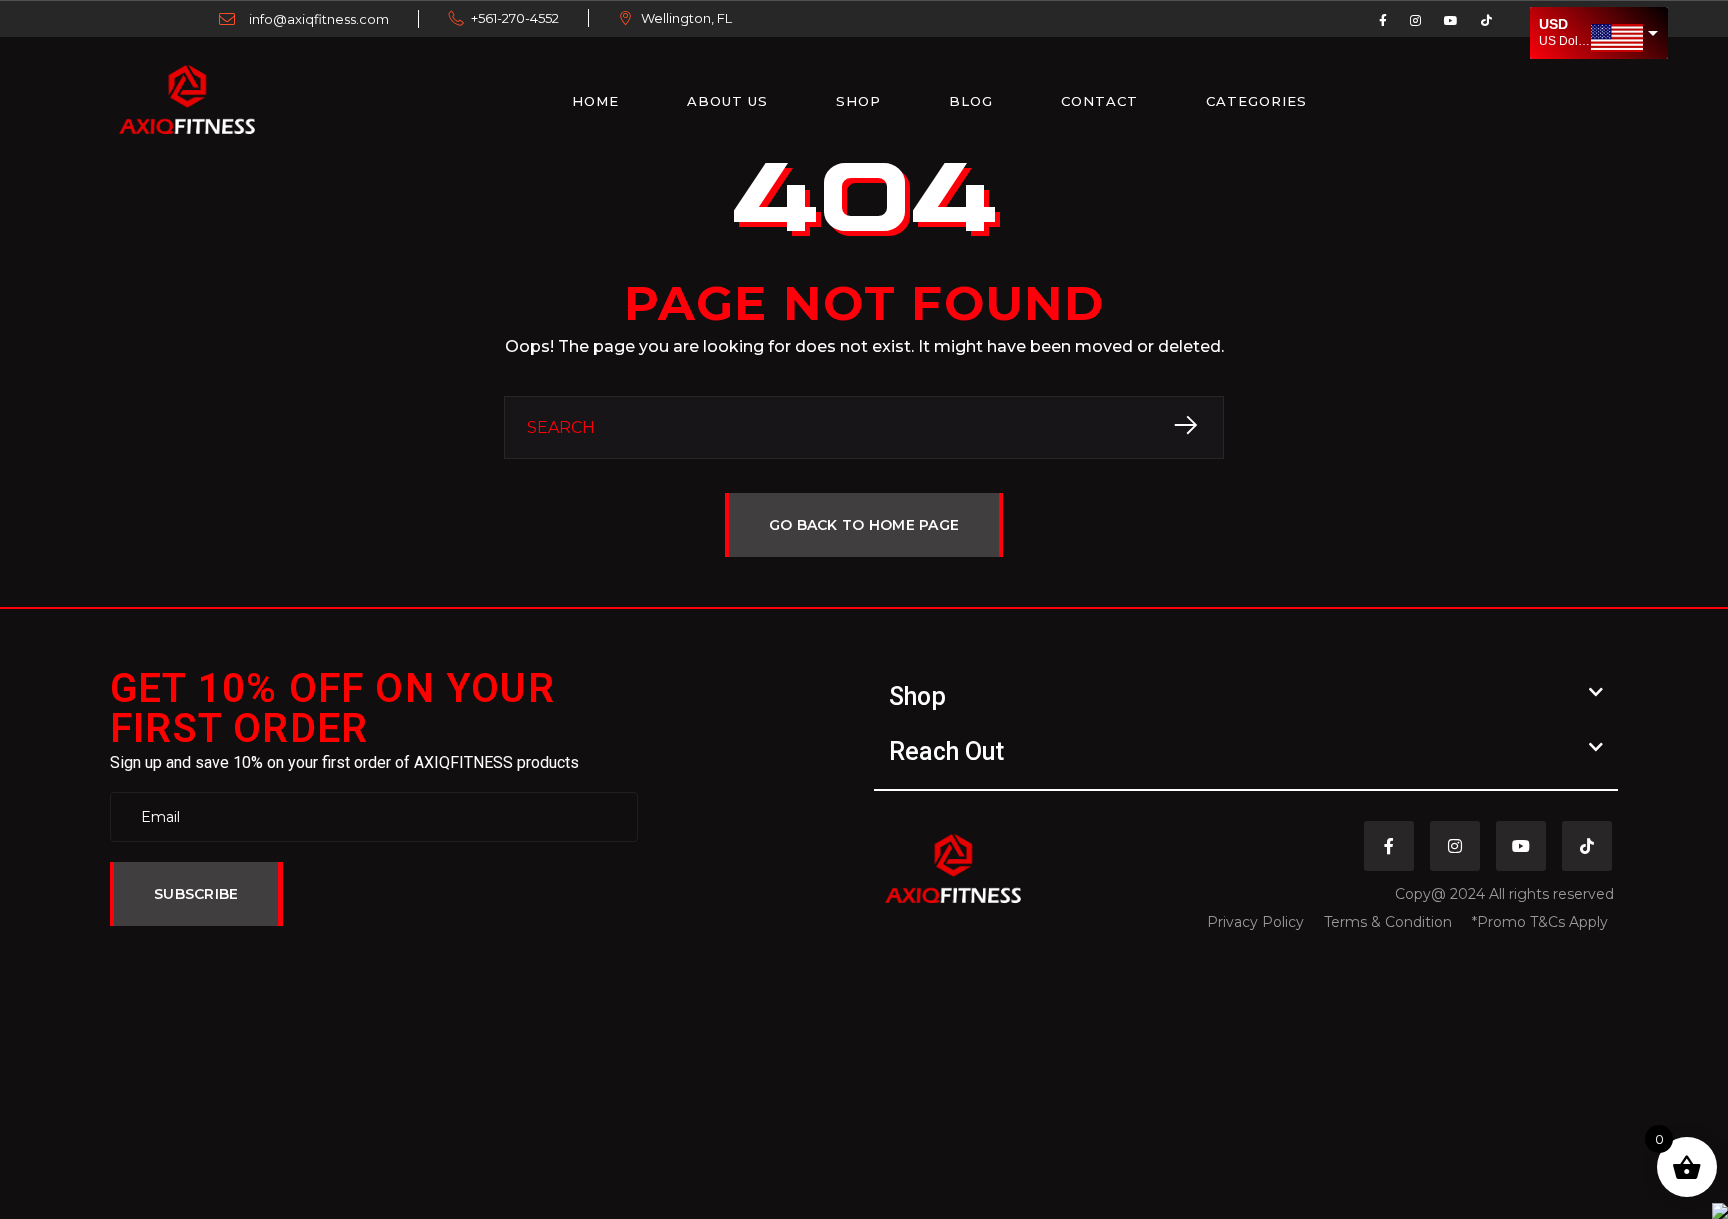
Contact (1099, 101)
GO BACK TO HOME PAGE (864, 525)
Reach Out (946, 751)
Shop (858, 101)
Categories (1256, 101)
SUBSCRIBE (196, 894)
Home (595, 101)
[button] (1246, 696)
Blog (971, 101)
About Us (727, 101)
